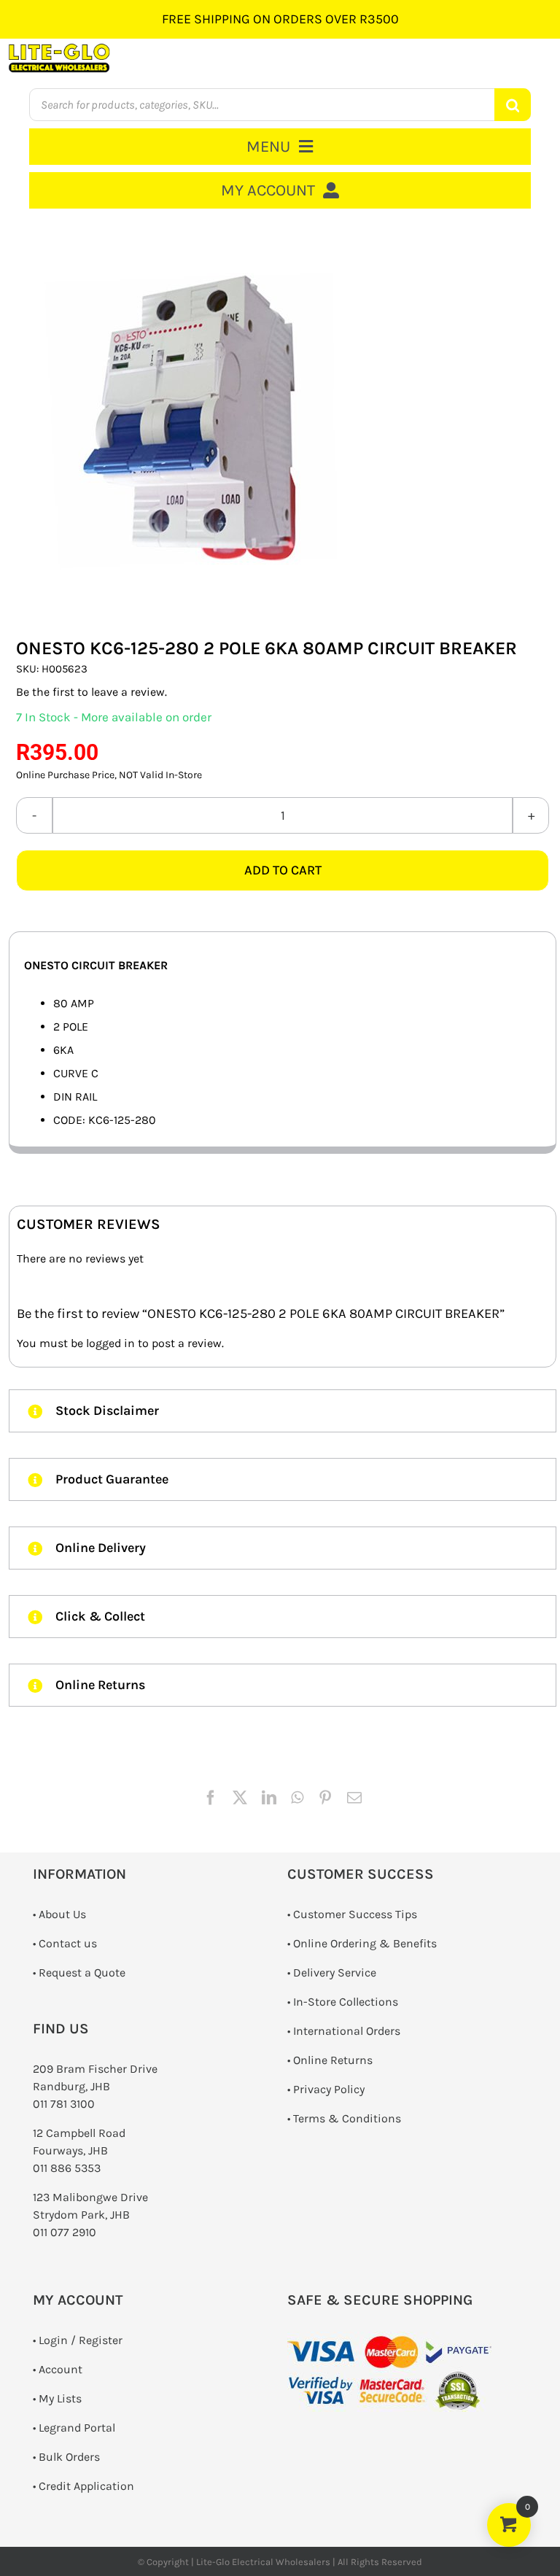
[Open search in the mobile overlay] (280, 105)
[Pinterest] (325, 1798)
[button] (283, 1411)
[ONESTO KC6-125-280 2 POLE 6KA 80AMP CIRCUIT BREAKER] (283, 420)
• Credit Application (83, 2486)
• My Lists (57, 2398)
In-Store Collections (346, 2002)
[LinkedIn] (269, 1798)
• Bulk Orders (66, 2457)
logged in (110, 1343)
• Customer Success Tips (352, 1914)
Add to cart (283, 870)
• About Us (59, 1914)
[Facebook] (211, 1798)
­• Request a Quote (79, 1972)
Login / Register (81, 2340)
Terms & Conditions (347, 2118)
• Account (58, 2369)
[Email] (354, 1798)
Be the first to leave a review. (92, 692)
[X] (240, 1798)
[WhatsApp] (297, 1798)
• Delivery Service (332, 1972)
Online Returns (333, 2060)
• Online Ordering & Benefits (362, 1943)
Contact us (68, 1943)
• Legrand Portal (74, 2428)
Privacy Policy (329, 2089)
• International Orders (344, 2031)
